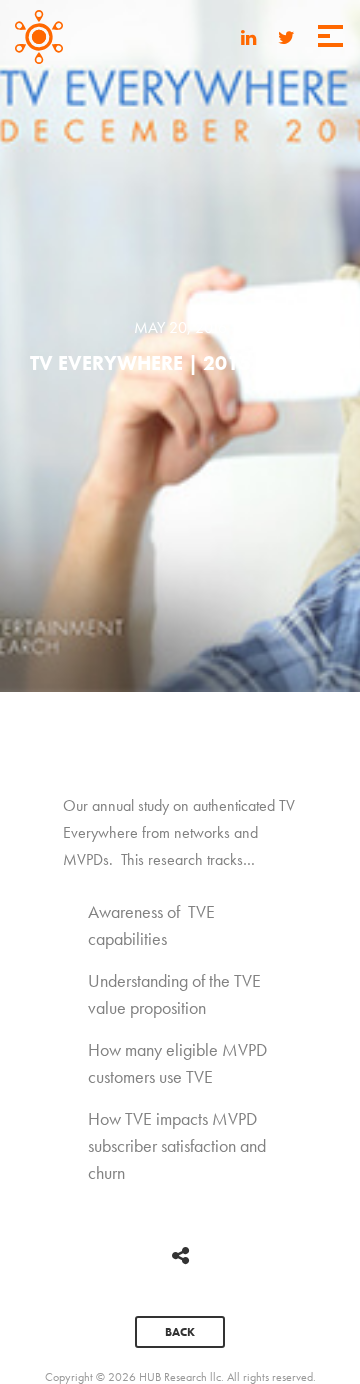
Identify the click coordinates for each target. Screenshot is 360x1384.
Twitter (286, 34)
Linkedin (248, 34)
